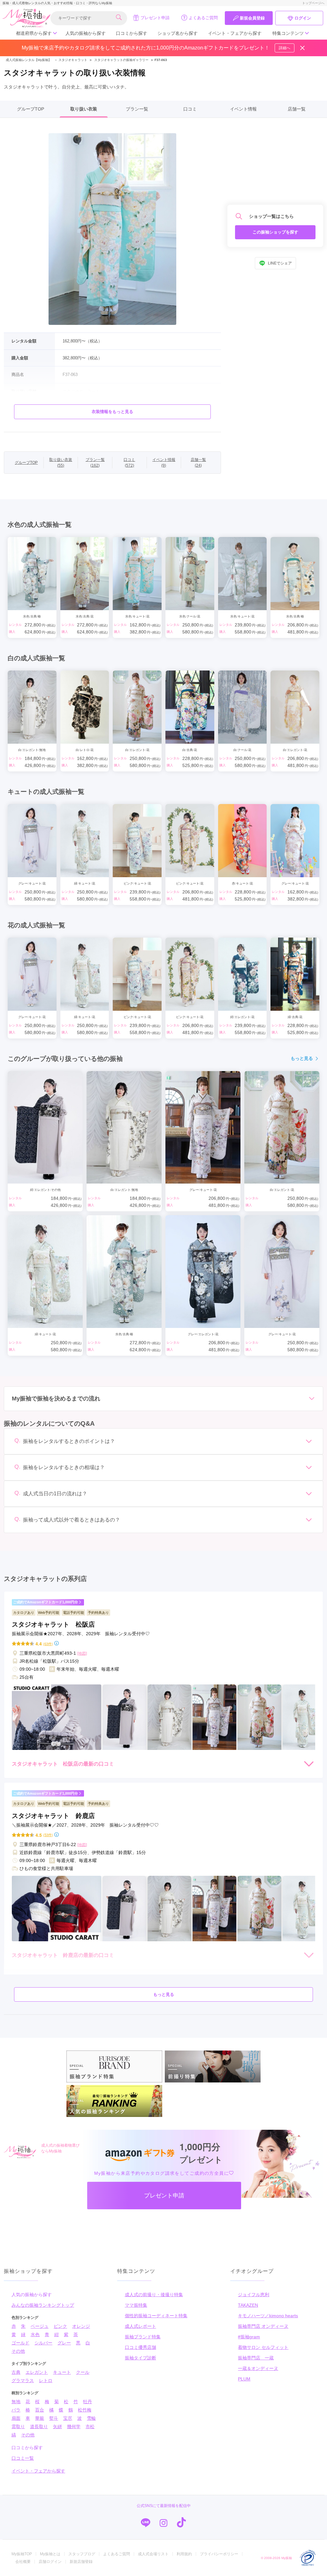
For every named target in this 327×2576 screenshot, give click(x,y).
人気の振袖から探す (86, 33)
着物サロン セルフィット (263, 2347)
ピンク (60, 2326)
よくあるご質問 (203, 18)
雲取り (18, 2426)
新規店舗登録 (81, 2562)
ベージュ (40, 2326)
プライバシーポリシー (219, 2554)
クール (83, 2372)
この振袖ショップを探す (275, 232)
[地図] (82, 1653)
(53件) (48, 1835)
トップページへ (313, 3)
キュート (62, 2372)
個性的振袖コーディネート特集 (156, 2316)
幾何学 (74, 2426)
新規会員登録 (252, 18)
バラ (16, 2410)
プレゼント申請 (155, 18)
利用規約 (184, 2554)
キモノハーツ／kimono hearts (268, 2316)
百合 (40, 2410)
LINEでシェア (280, 263)
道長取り (39, 2426)
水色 (35, 2334)
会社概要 (23, 2562)
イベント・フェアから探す (235, 33)
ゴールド (20, 2343)
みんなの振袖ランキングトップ (43, 2305)
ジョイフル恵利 (254, 2295)
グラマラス (23, 2380)
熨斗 (54, 2418)
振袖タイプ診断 (141, 2358)
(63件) (48, 1644)
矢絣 (57, 2426)
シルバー (43, 2343)
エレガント (37, 2372)
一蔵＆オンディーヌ (258, 2368)
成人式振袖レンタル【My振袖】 (29, 60)
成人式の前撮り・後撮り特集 (154, 2295)
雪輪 (91, 2418)
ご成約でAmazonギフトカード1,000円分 (46, 1602)
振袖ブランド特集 (143, 2337)
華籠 (40, 2418)
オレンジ (81, 2326)
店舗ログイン (50, 2562)
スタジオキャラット (71, 60)
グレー (64, 2343)
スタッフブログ (82, 2554)
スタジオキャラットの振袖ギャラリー (121, 60)
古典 (16, 2372)
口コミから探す (132, 33)
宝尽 (68, 2418)
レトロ (46, 2380)
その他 (18, 2351)
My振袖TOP (22, 2554)
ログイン (303, 18)
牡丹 (87, 2402)
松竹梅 (85, 2410)
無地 (16, 2402)
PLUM (244, 2379)
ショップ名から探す (178, 33)
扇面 (16, 2418)
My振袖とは (50, 2554)
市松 (90, 2426)
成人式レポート (141, 2326)
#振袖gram (249, 2337)
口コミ (190, 109)
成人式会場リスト (153, 2554)
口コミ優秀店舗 (141, 2347)
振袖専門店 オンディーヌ (263, 2326)
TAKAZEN (248, 2305)
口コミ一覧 (23, 2458)
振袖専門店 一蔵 (256, 2358)
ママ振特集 (136, 2305)
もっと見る (302, 1058)
